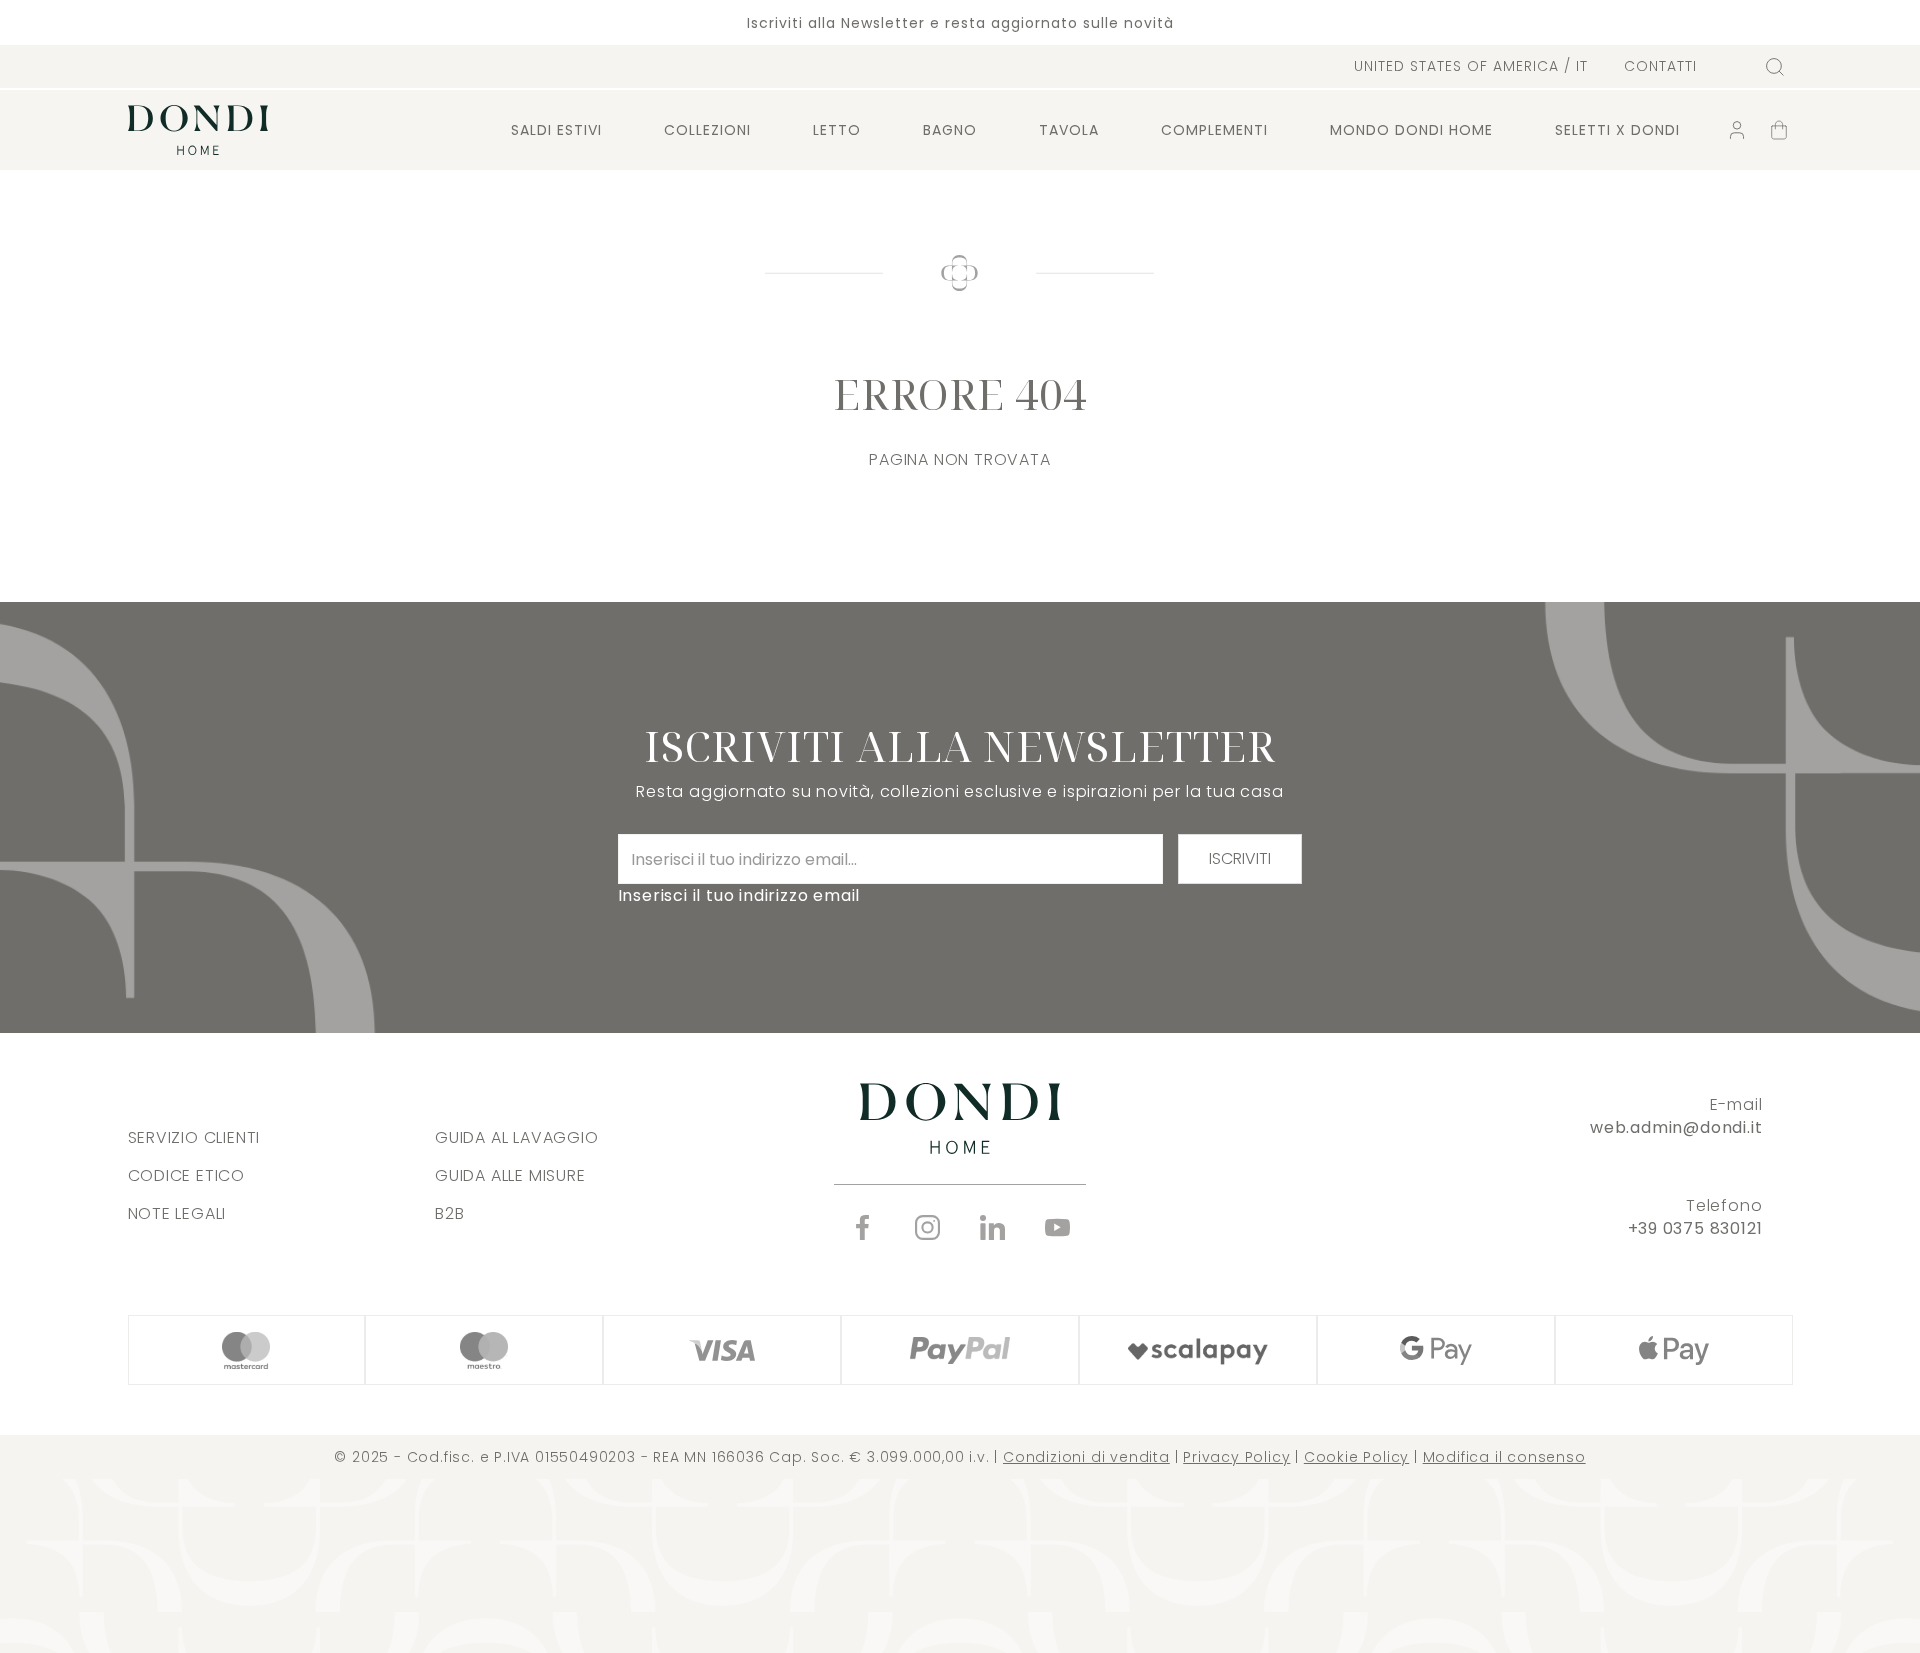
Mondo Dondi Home (1411, 130)
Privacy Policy (1236, 1457)
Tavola (1069, 130)
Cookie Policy (1356, 1457)
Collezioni (707, 130)
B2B (449, 1213)
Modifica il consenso (1504, 1457)
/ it (1471, 66)
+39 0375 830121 (1695, 1228)
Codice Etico (187, 1175)
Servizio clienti (194, 1137)
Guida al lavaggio (517, 1137)
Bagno (950, 130)
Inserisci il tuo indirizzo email (739, 895)
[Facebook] (862, 1227)
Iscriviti (1240, 858)
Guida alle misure (510, 1175)
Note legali (177, 1213)
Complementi (1214, 130)
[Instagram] (927, 1227)
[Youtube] (1057, 1227)
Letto (837, 130)
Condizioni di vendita (1086, 1457)
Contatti (1660, 66)
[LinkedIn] (992, 1227)
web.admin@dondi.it (1676, 1127)
